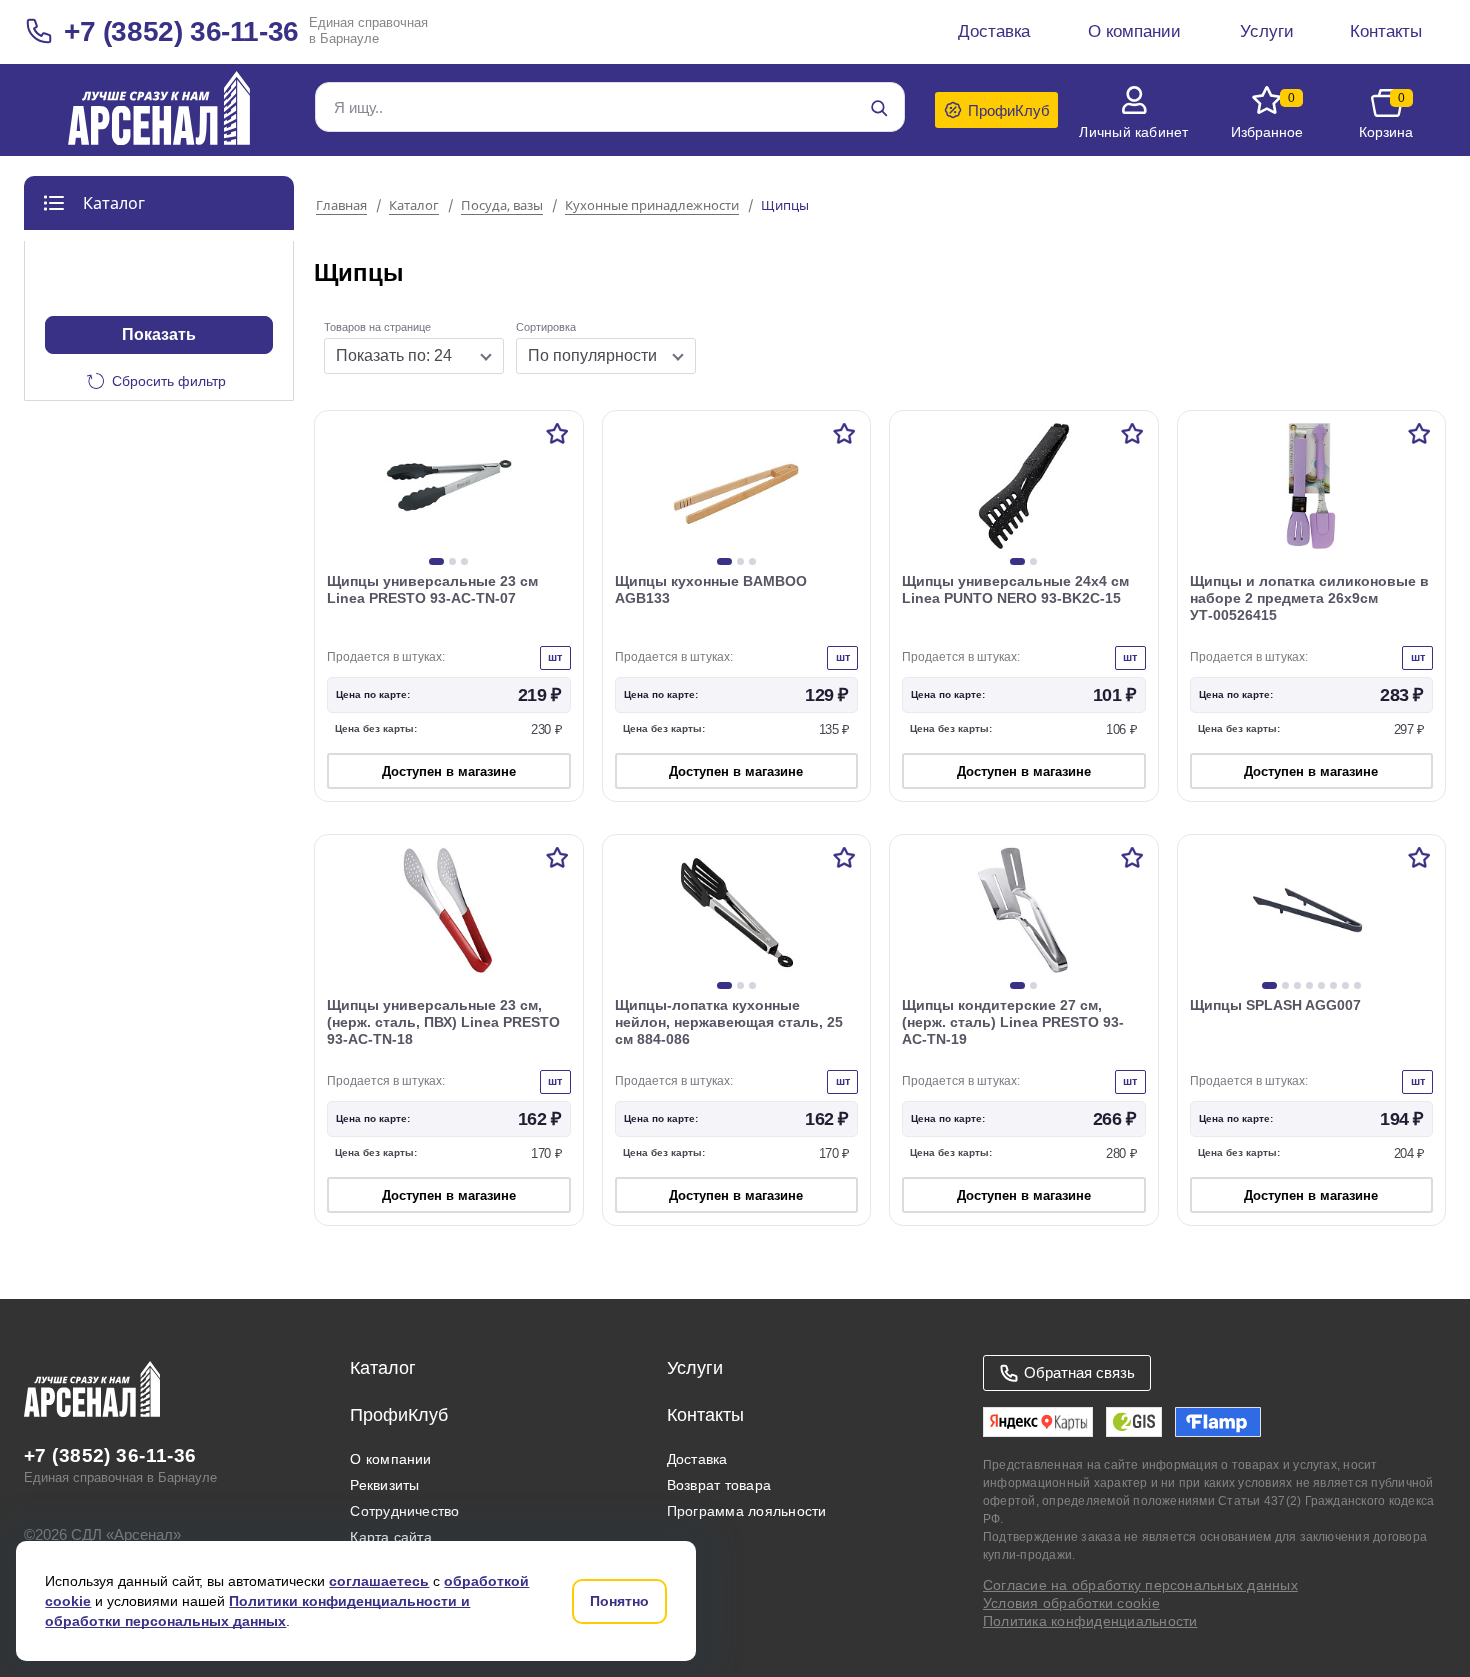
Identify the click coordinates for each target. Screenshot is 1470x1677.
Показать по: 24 (394, 355)
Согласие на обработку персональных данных (1140, 1585)
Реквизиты (384, 1485)
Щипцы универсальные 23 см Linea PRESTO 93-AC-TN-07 (432, 589)
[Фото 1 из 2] (1017, 561)
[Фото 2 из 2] (1033, 561)
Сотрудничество (404, 1511)
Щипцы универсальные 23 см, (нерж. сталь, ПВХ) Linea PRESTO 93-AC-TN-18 (443, 1022)
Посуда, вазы (502, 206)
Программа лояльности (747, 1511)
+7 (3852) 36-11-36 (181, 31)
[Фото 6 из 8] (1333, 985)
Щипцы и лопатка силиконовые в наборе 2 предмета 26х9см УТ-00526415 (1309, 598)
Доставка (697, 1459)
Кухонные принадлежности (652, 206)
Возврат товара (719, 1485)
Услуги (695, 1368)
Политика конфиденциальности (1090, 1621)
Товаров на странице (377, 327)
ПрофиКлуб (399, 1415)
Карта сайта (391, 1537)
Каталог (414, 206)
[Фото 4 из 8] (1309, 985)
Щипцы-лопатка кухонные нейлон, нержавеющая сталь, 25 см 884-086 (729, 1022)
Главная (341, 206)
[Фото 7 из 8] (1345, 985)
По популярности (592, 355)
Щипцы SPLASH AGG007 (1275, 1005)
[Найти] (879, 108)
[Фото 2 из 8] (1285, 985)
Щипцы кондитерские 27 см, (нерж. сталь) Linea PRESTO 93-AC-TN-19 (1013, 1022)
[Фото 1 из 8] (1269, 985)
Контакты (705, 1415)
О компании (390, 1459)
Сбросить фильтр (169, 381)
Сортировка (546, 327)
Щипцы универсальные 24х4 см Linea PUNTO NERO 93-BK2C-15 (1015, 589)
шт (555, 657)
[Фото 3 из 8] (1297, 985)
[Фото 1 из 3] (436, 561)
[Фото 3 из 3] (464, 561)
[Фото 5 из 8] (1321, 985)
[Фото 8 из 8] (1357, 985)
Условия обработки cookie (1071, 1603)
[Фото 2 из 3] (452, 561)
